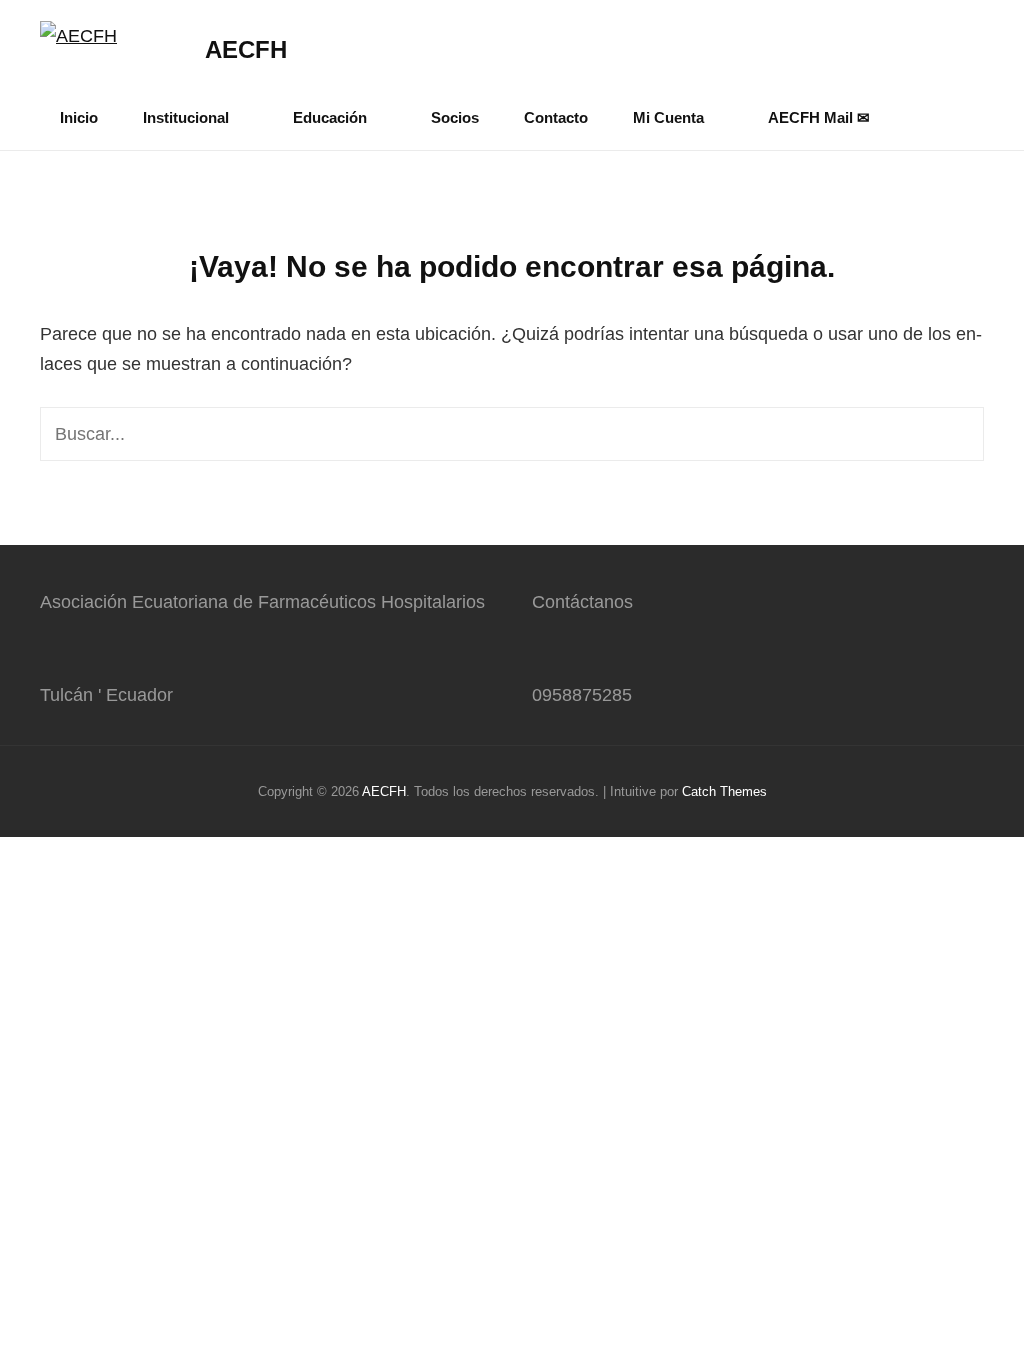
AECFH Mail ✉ (819, 117)
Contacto (556, 117)
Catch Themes (724, 791)
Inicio (79, 117)
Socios (455, 117)
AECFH (246, 49)
